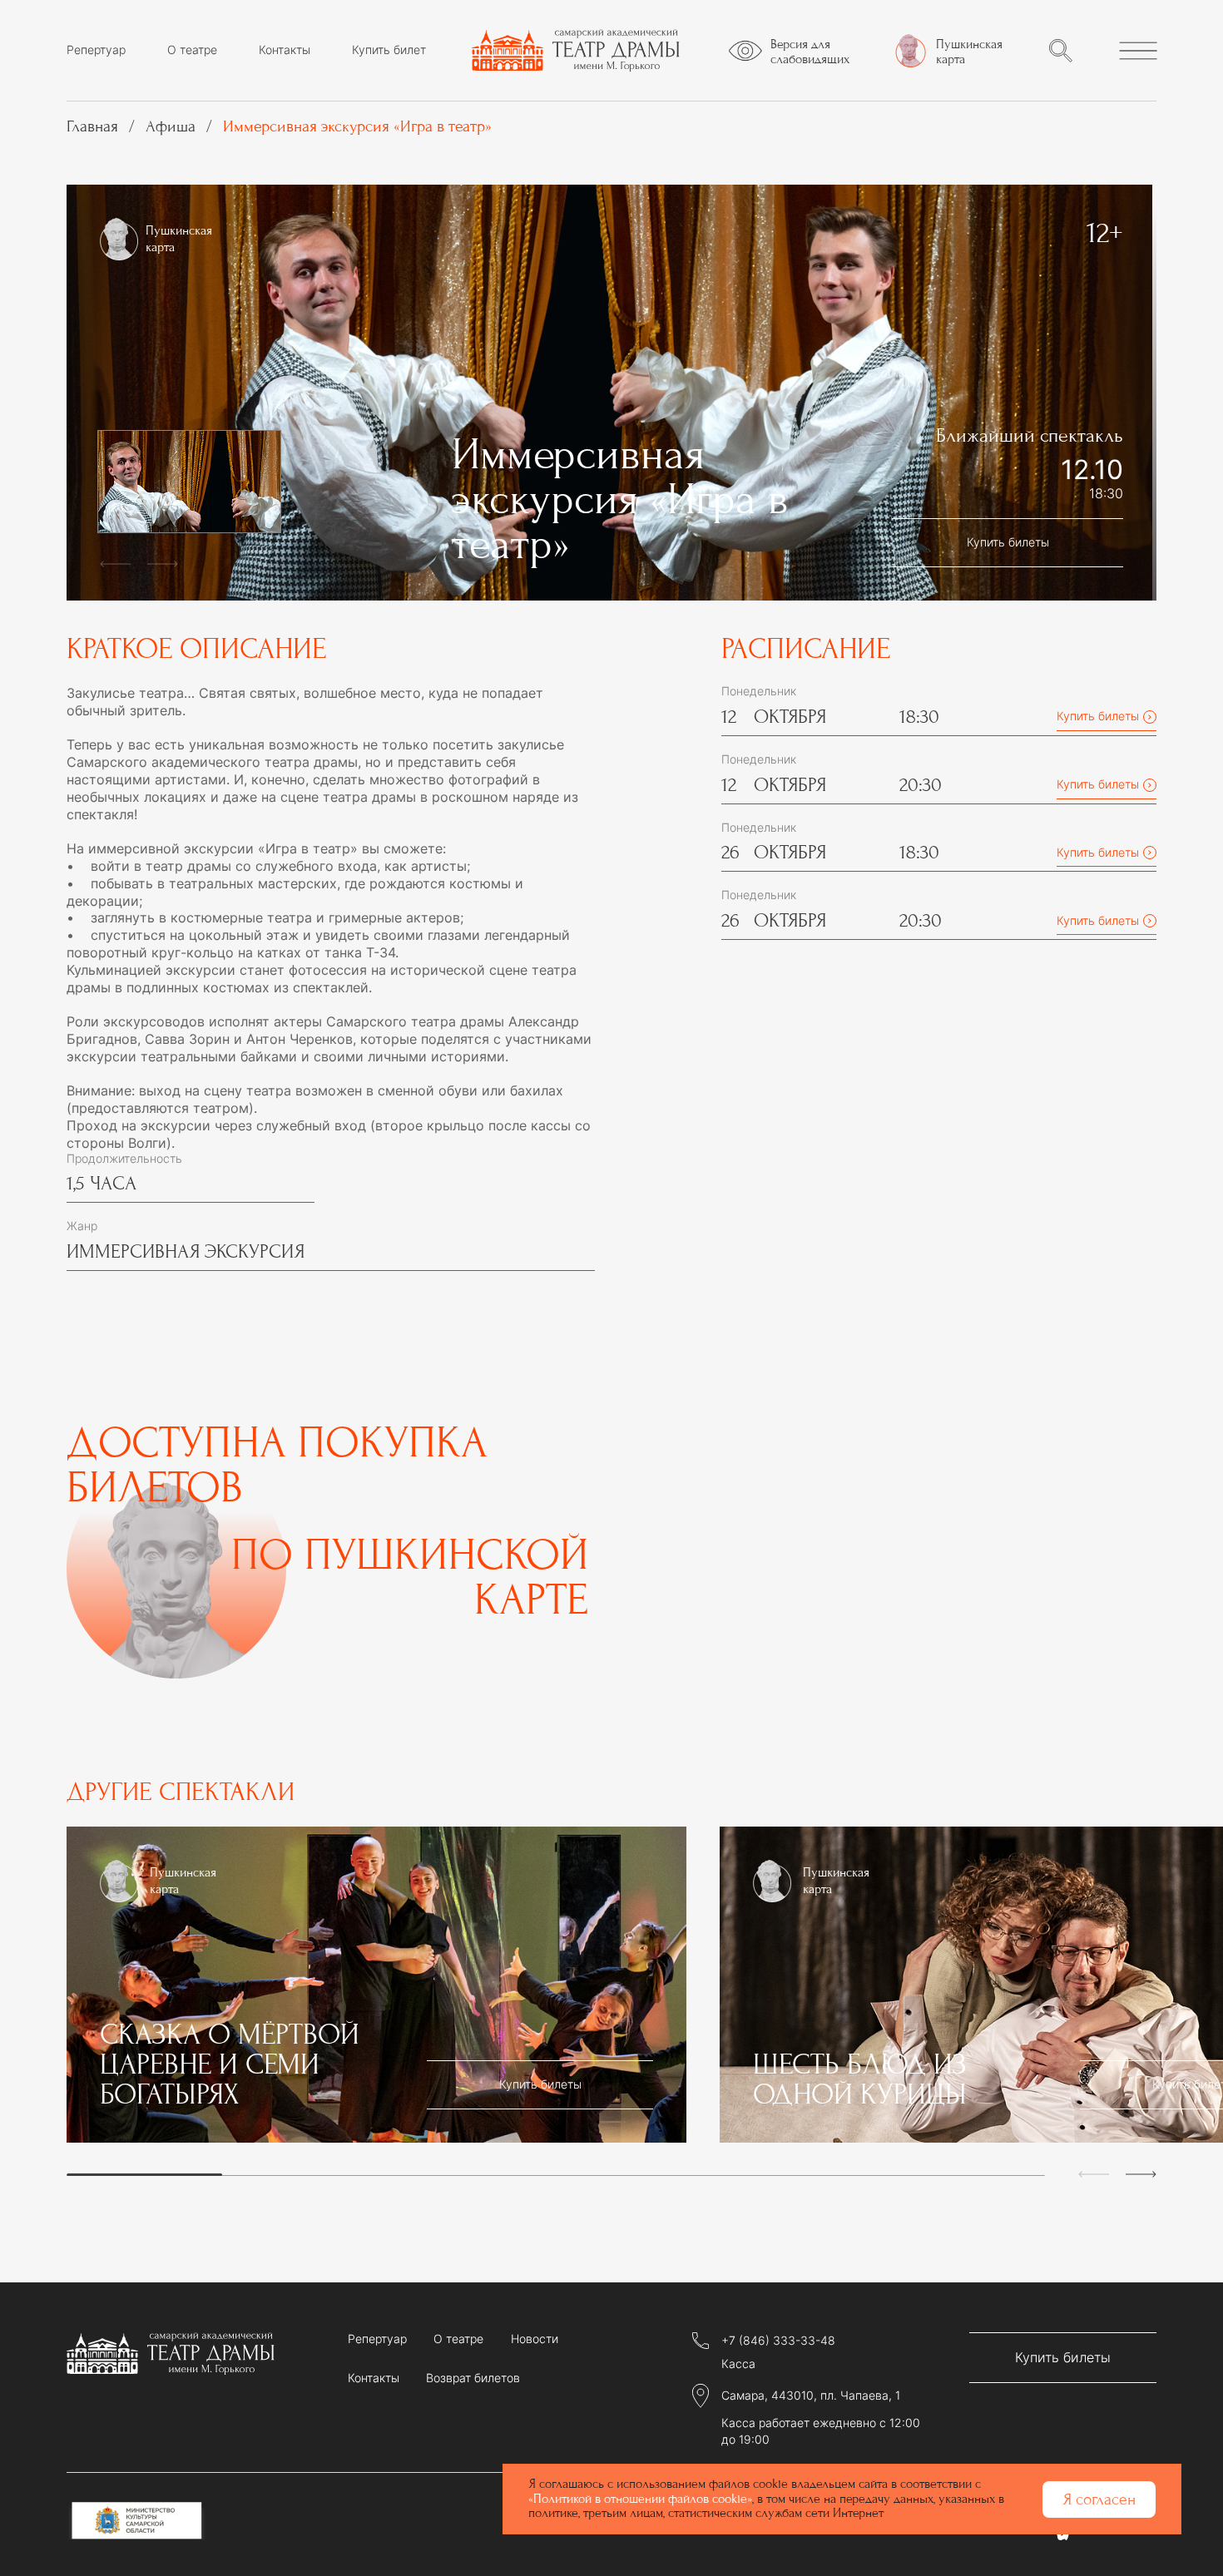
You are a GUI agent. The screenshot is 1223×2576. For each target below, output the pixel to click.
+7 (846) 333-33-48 (778, 2341)
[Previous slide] (115, 559)
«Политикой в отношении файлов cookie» (640, 2499)
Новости (535, 2339)
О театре (192, 50)
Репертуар (96, 50)
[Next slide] (163, 559)
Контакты (285, 50)
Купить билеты (1008, 542)
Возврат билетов (473, 2378)
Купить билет (389, 50)
